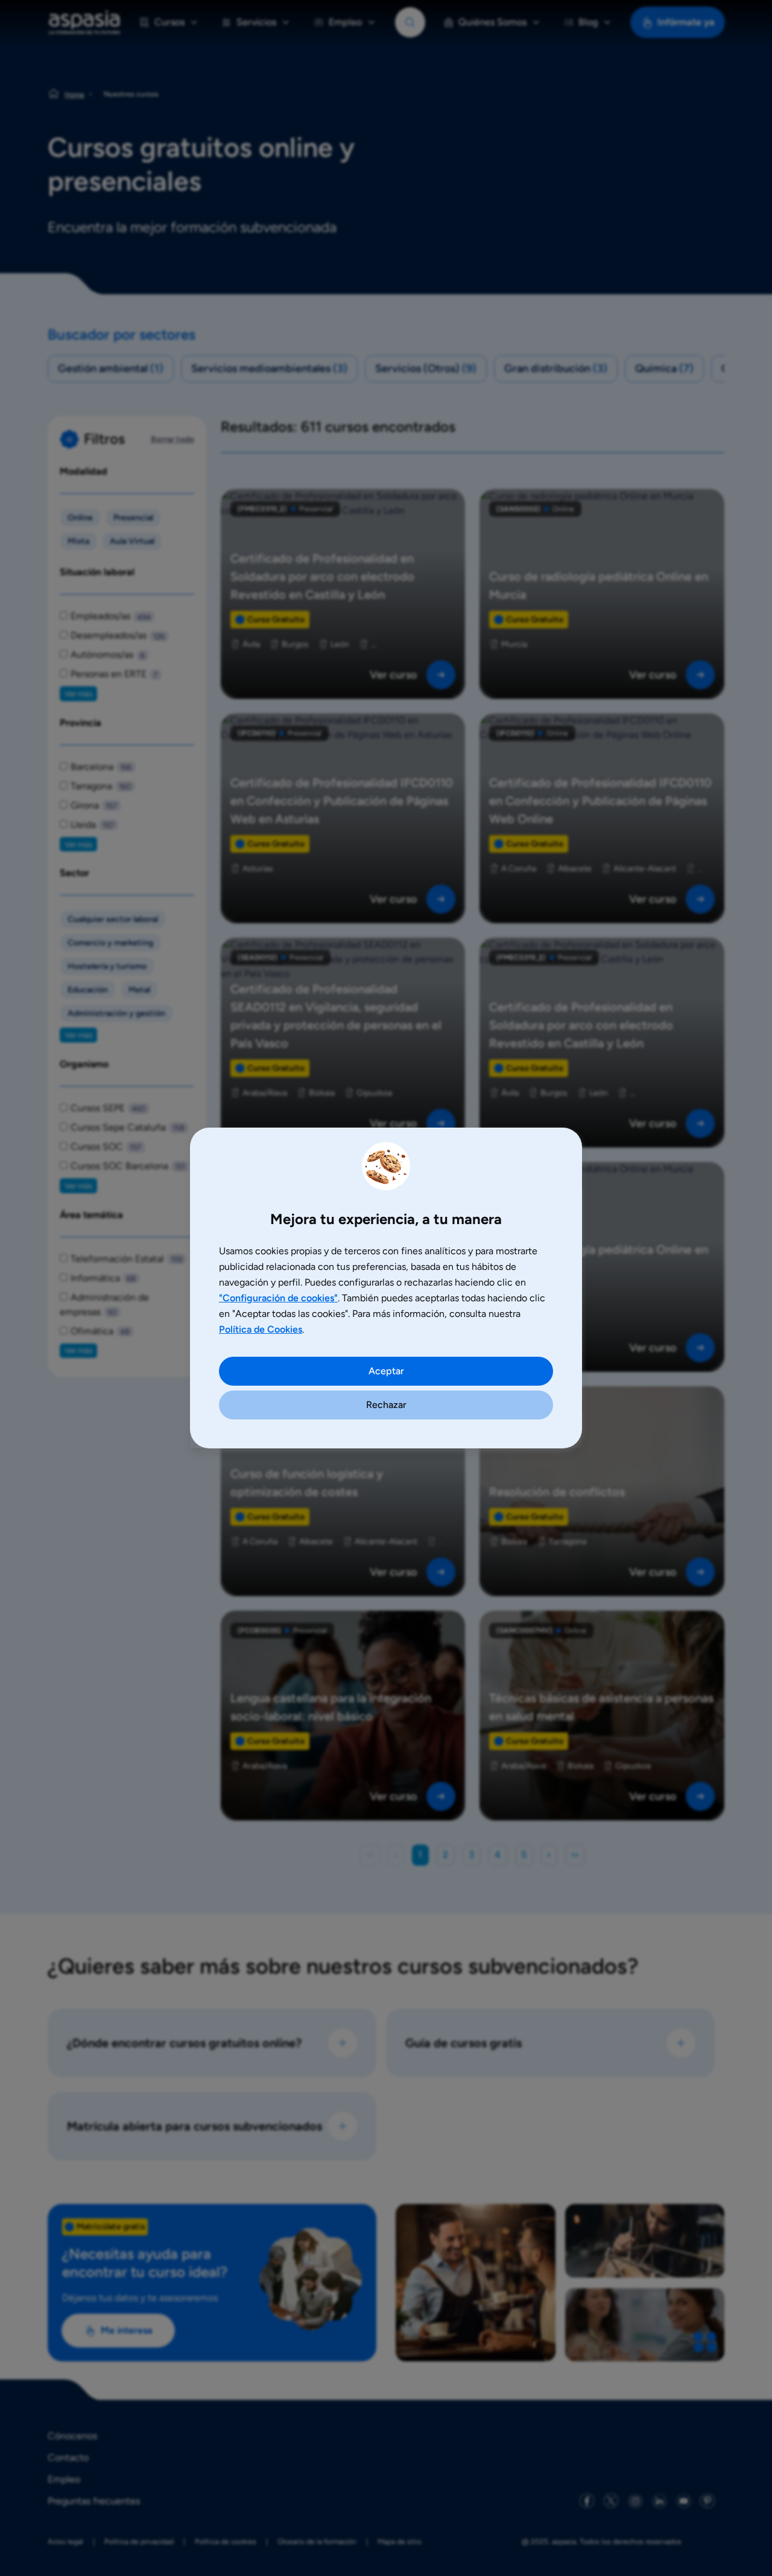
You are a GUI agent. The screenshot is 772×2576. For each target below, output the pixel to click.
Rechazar (386, 1405)
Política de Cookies (261, 1329)
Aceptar (386, 1371)
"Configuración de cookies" (278, 1298)
